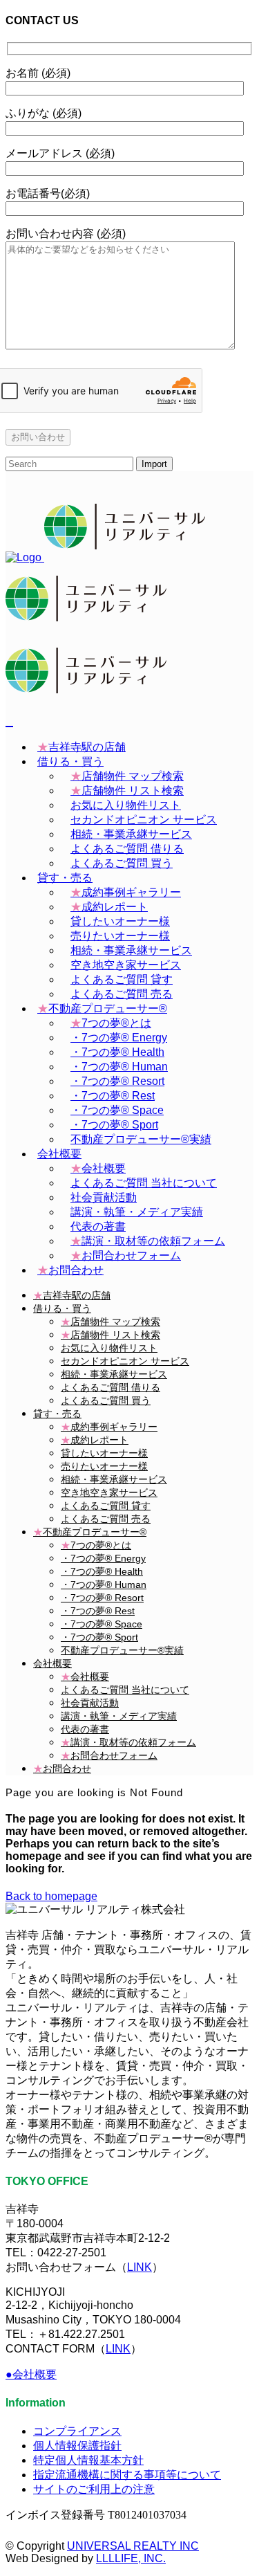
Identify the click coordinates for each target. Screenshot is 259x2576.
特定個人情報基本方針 (88, 2460)
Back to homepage (51, 1896)
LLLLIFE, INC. (131, 2558)
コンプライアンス (77, 2431)
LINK (140, 2267)
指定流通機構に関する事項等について (127, 2475)
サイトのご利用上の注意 (94, 2489)
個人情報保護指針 (77, 2446)
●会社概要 (31, 2374)
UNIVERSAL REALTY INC (133, 2546)
